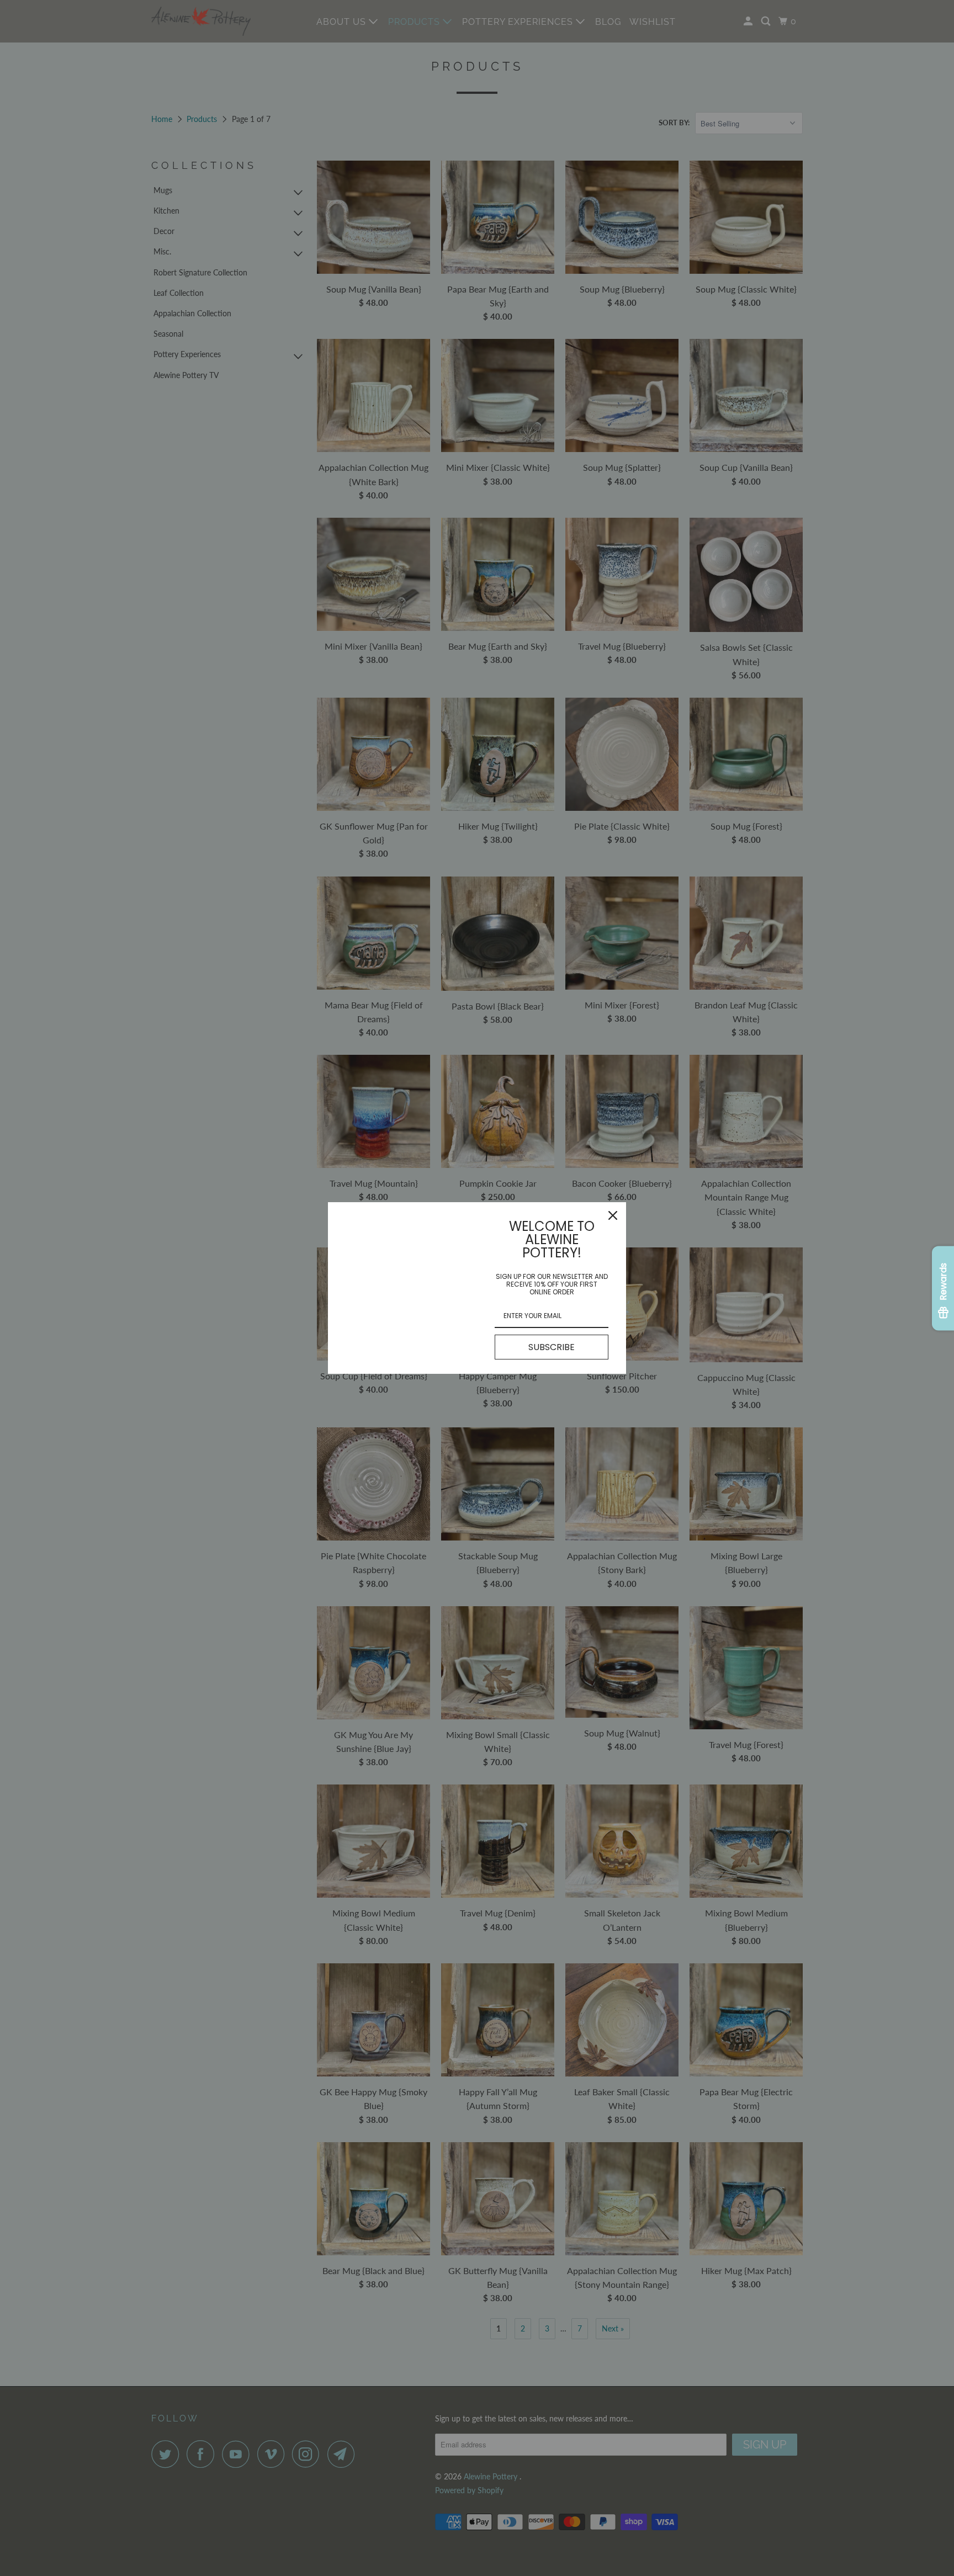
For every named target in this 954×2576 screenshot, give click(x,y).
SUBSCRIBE (552, 1347)
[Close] (613, 1215)
